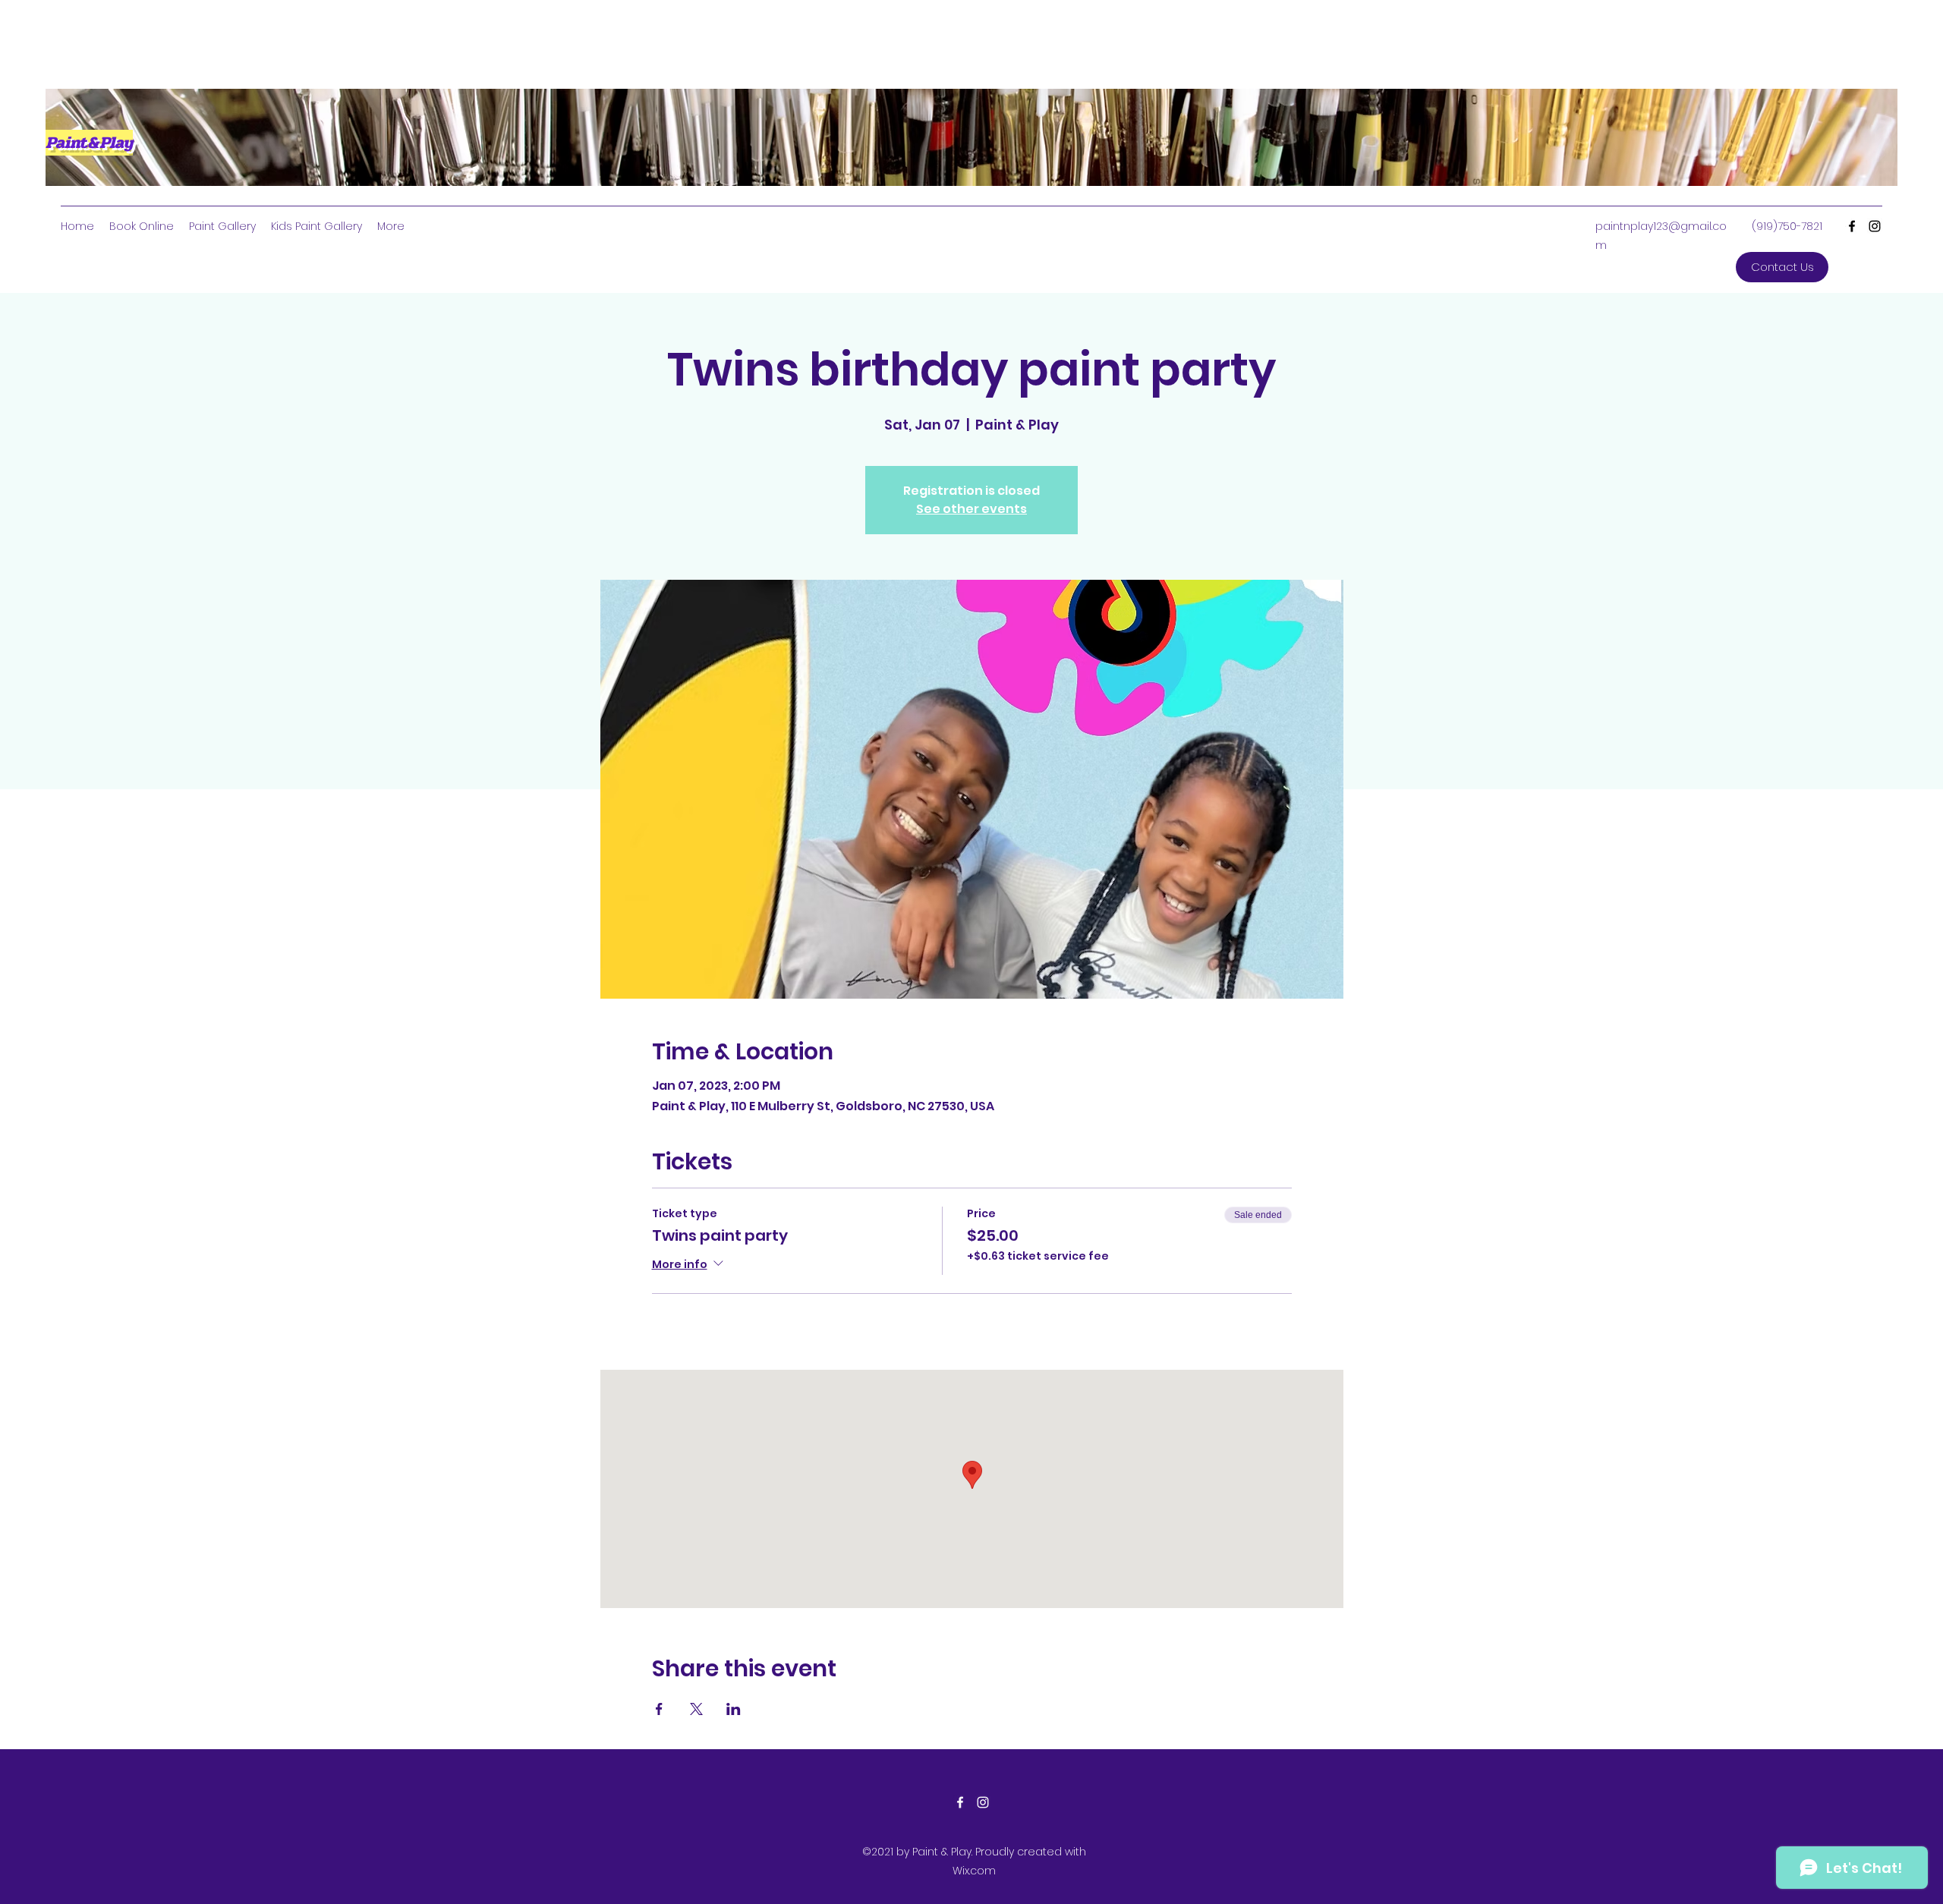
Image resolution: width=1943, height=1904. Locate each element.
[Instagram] (1875, 226)
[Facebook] (1852, 226)
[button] (1782, 267)
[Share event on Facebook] (659, 1709)
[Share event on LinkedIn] (734, 1709)
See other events (971, 509)
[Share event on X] (696, 1709)
